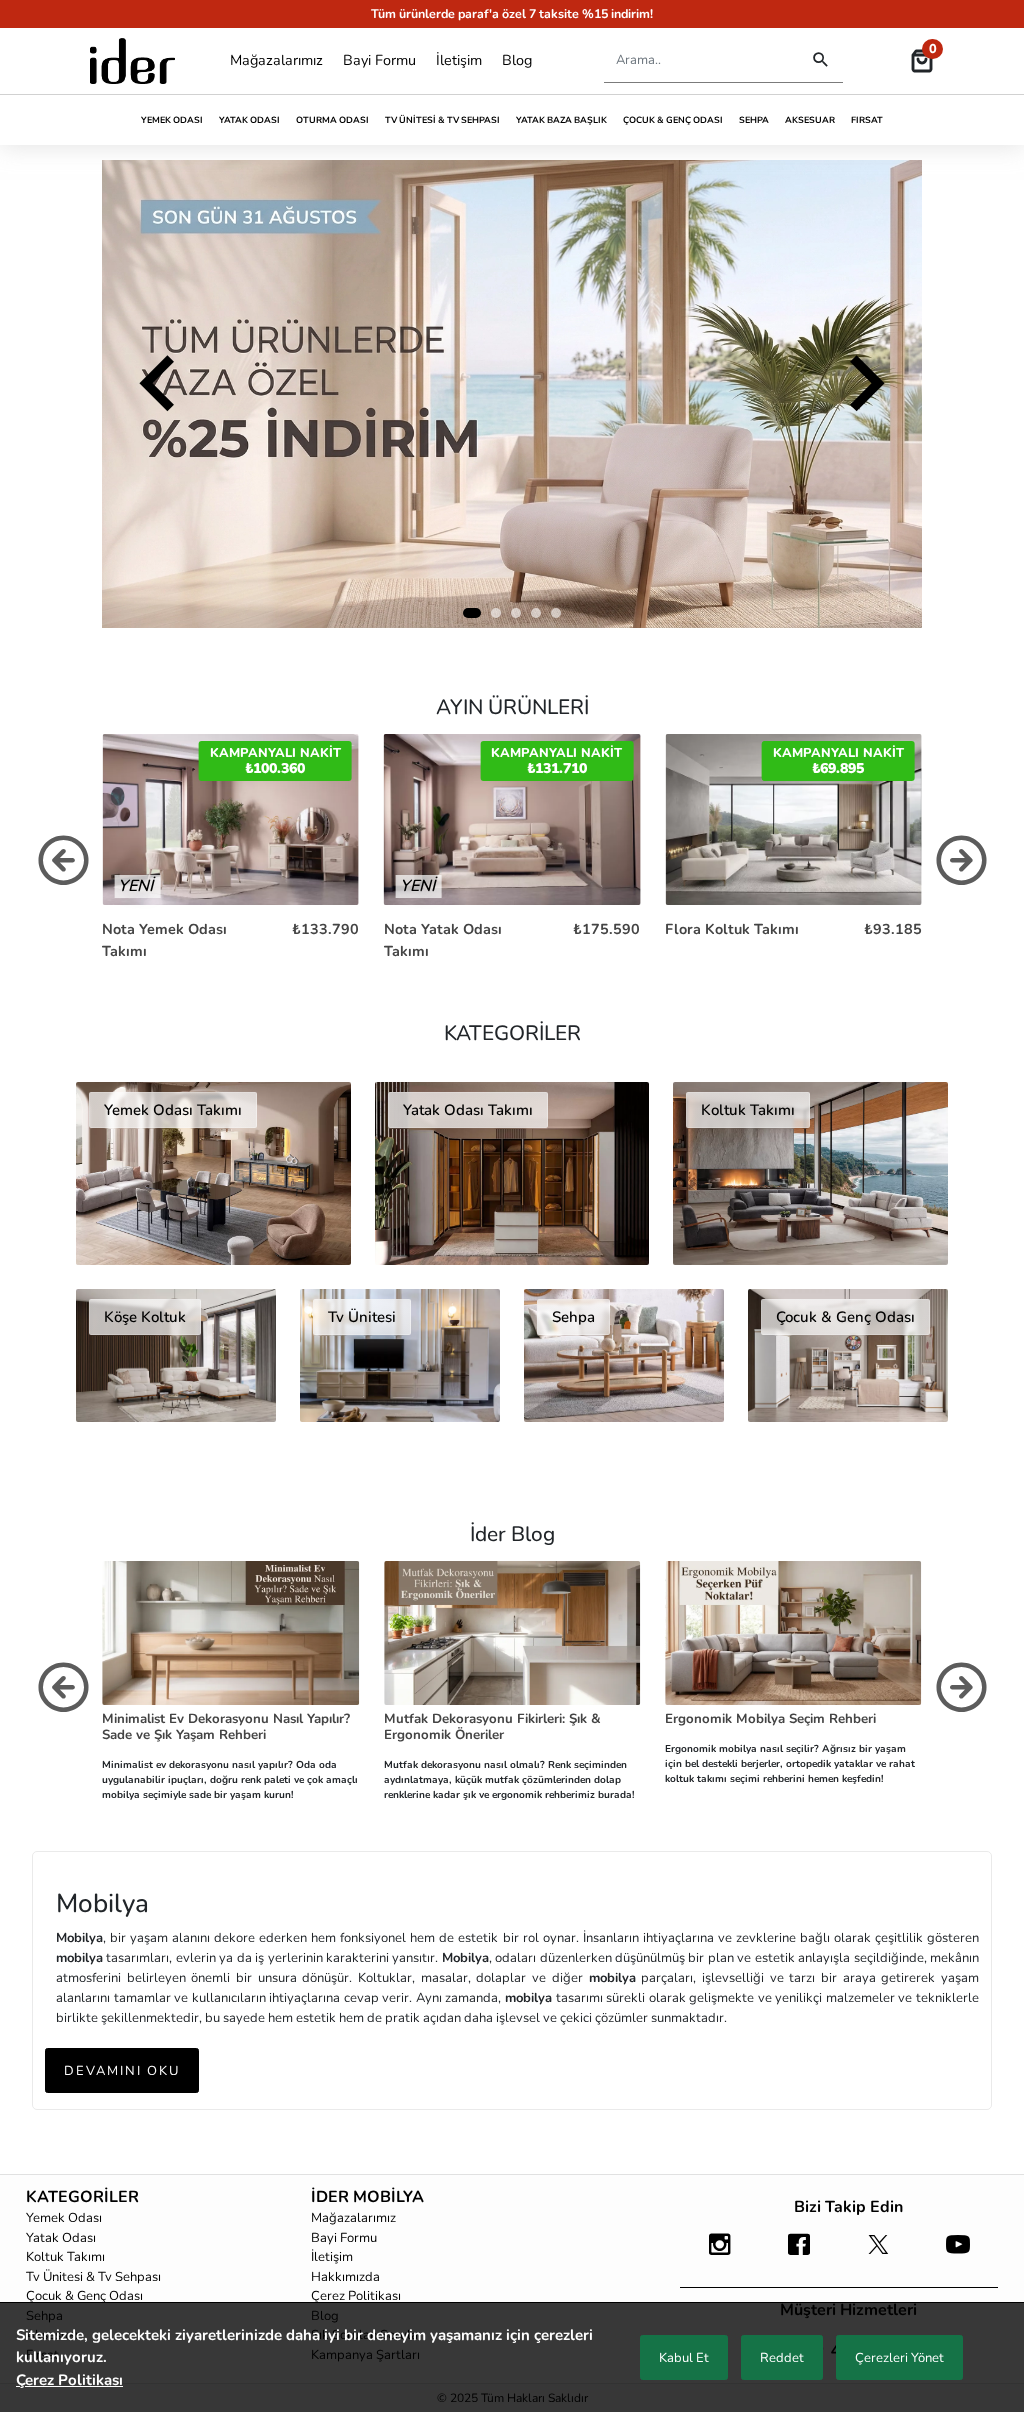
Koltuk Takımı (65, 2257)
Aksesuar (810, 120)
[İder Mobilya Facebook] (799, 2254)
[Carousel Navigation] (511, 394)
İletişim (459, 60)
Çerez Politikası (356, 2296)
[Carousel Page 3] (516, 613)
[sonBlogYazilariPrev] (63, 1693)
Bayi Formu (379, 60)
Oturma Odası (332, 120)
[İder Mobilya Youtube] (957, 2254)
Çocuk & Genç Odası (673, 120)
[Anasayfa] (132, 61)
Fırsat (867, 120)
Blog (517, 60)
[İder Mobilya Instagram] (719, 2254)
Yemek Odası (172, 120)
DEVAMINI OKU (122, 2071)
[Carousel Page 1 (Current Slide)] (472, 613)
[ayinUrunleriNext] (961, 866)
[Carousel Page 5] (556, 613)
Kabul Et (684, 2358)
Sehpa (754, 120)
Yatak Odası (249, 120)
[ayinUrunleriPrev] (63, 866)
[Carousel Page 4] (536, 613)
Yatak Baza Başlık (561, 120)
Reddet (782, 2358)
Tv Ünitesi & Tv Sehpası (442, 120)
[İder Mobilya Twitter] (878, 2254)
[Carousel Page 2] (496, 613)
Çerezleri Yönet (899, 2358)
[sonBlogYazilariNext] (961, 1693)
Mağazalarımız (276, 60)
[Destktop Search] (820, 60)
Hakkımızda (345, 2277)
